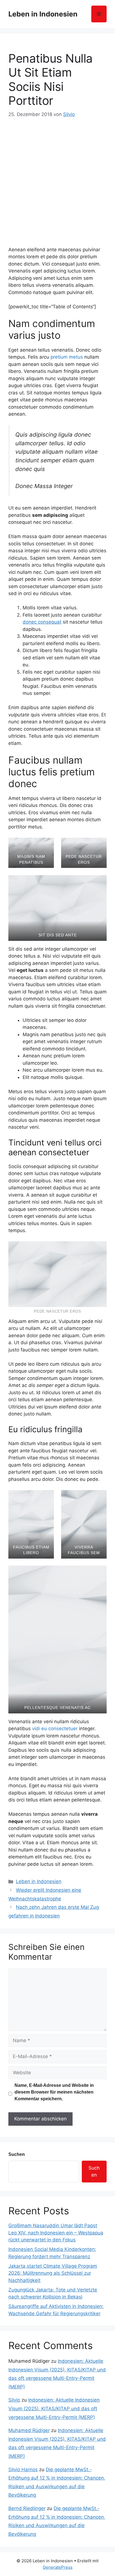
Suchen (17, 2154)
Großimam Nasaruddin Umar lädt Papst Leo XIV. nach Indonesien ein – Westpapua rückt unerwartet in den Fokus (56, 2233)
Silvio (14, 2400)
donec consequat (42, 622)
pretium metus (67, 357)
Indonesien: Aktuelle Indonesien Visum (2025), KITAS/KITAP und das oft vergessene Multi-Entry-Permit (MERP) (54, 2408)
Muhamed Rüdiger (29, 2430)
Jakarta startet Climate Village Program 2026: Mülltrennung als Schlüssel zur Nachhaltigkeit (53, 2273)
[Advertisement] (57, 179)
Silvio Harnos (23, 2470)
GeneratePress (58, 2567)
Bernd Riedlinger (27, 2508)
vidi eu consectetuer (55, 1729)
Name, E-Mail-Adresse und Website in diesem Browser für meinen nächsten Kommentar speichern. (54, 2092)
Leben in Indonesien (43, 14)
